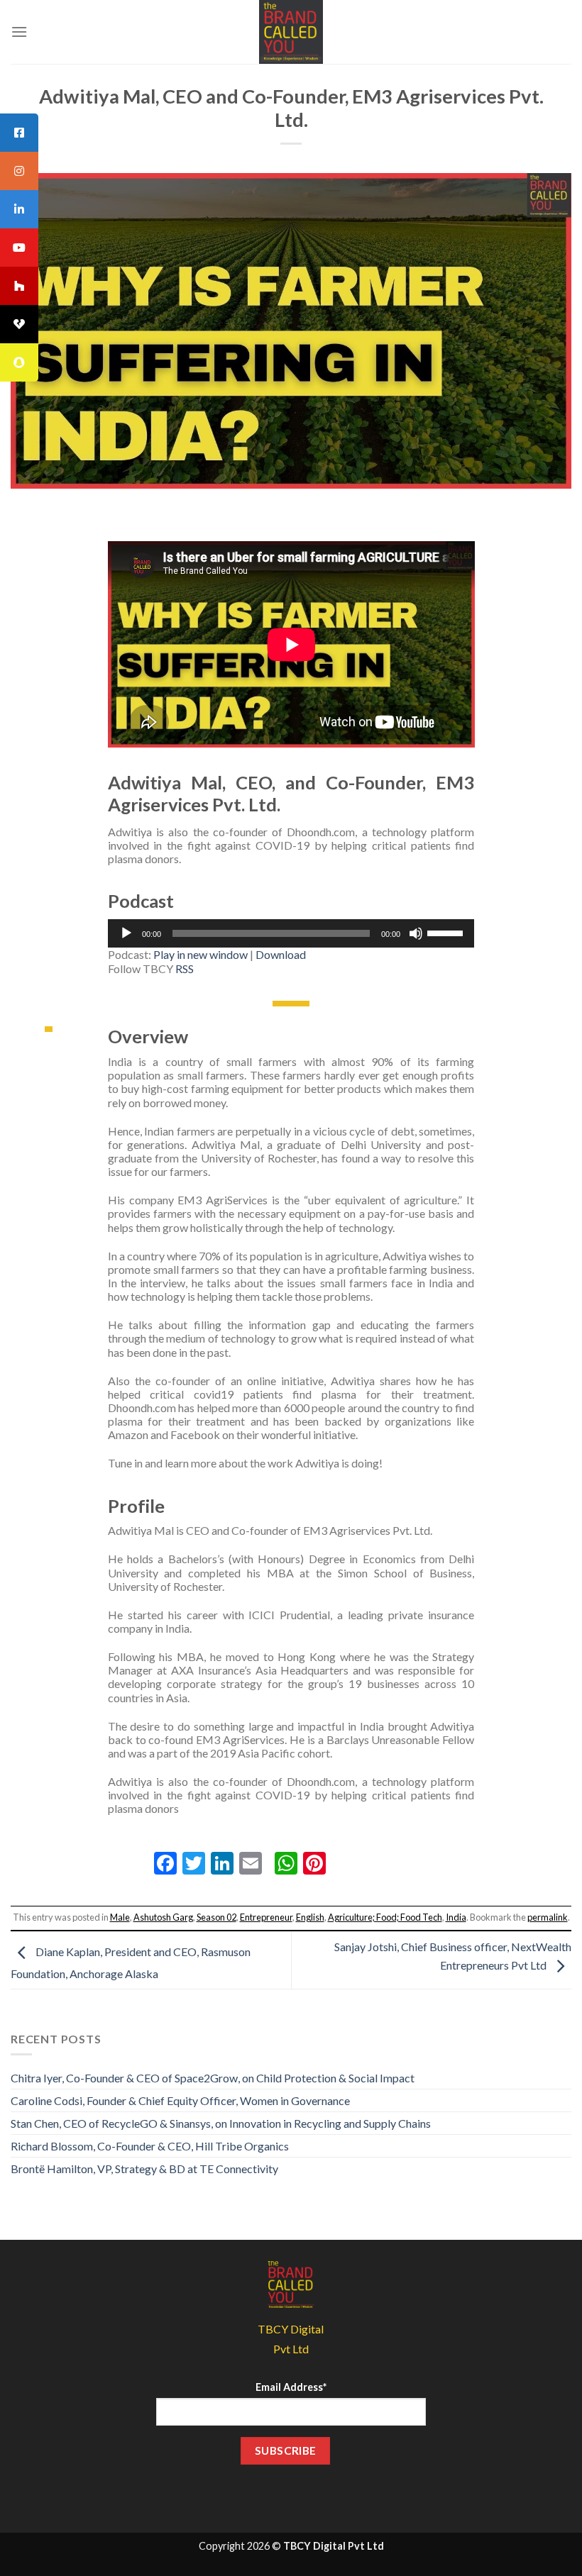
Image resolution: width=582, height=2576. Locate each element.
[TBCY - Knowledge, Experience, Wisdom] (291, 32)
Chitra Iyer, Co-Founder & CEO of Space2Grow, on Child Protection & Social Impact (213, 2078)
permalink (548, 1917)
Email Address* (291, 2387)
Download (281, 954)
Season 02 (216, 1917)
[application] (291, 933)
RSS (185, 968)
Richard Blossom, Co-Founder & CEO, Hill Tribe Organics (150, 2146)
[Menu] (19, 32)
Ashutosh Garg (163, 1917)
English (310, 1917)
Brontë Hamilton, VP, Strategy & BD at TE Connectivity (144, 2169)
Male (120, 1917)
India (456, 1917)
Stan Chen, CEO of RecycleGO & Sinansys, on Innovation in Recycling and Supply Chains (221, 2123)
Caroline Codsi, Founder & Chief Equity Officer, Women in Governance (180, 2100)
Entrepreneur (266, 1917)
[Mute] (416, 933)
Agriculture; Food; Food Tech (385, 1917)
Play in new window (201, 954)
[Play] (126, 933)
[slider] (447, 932)
